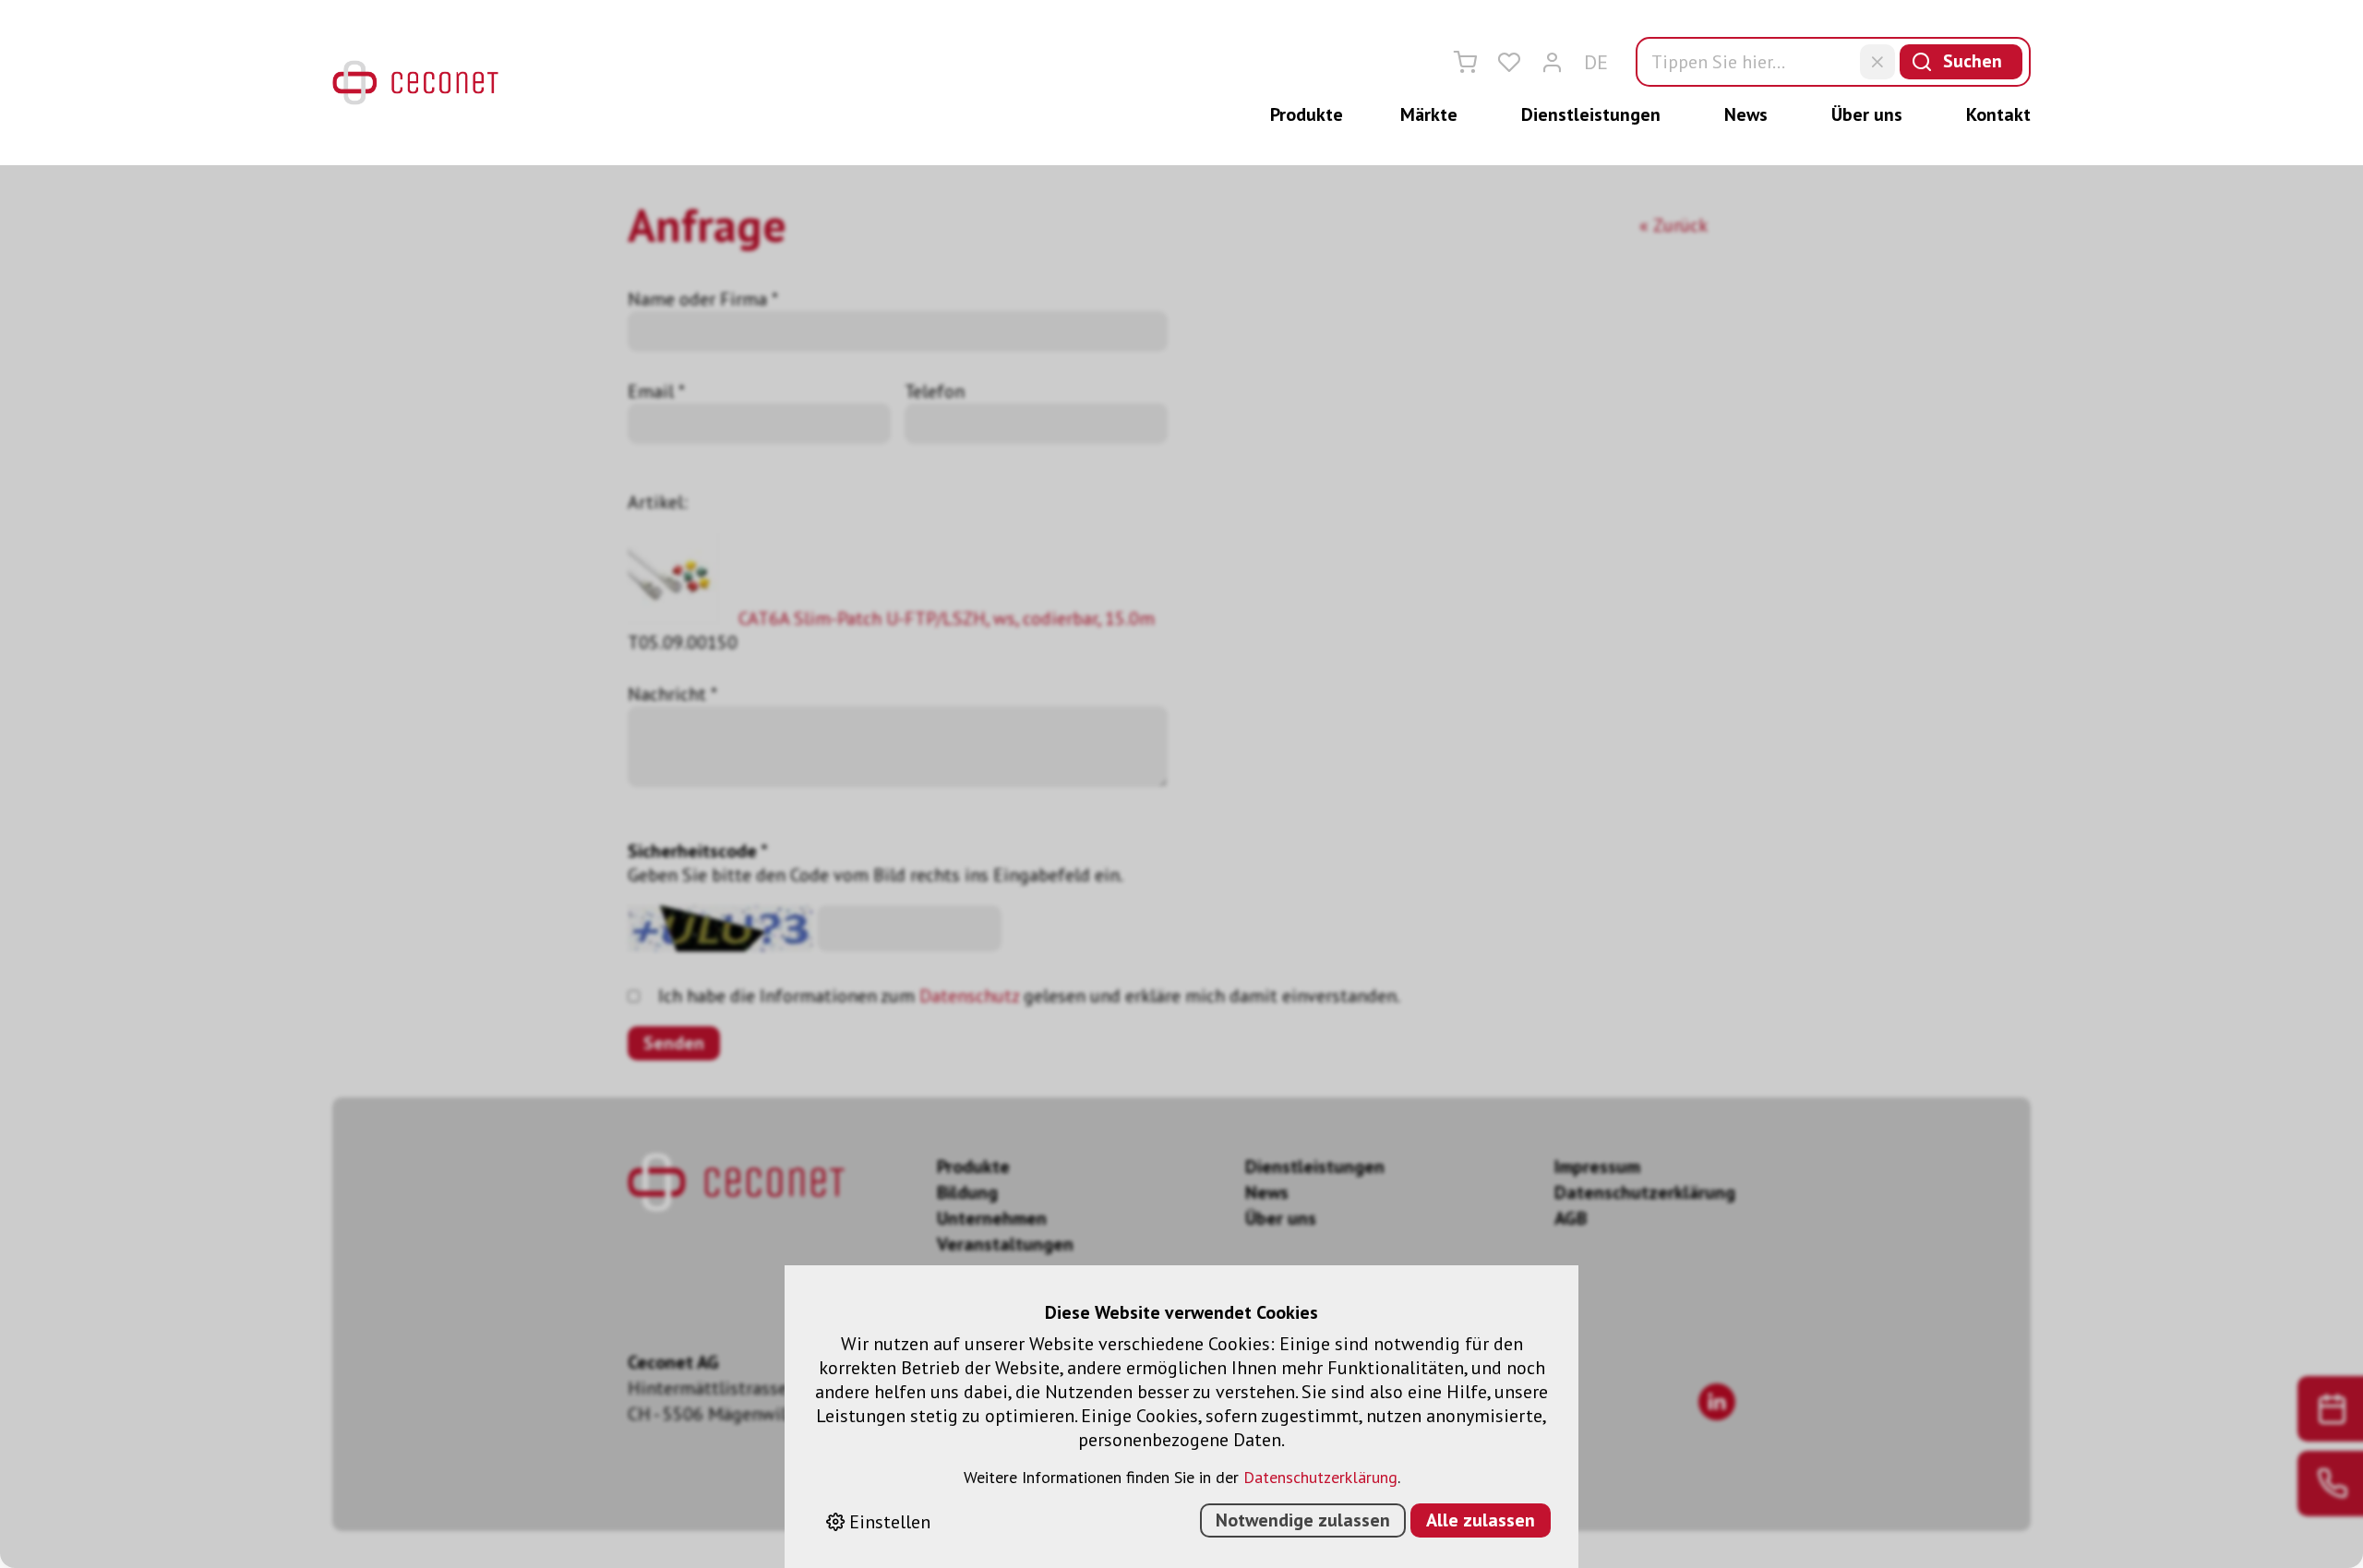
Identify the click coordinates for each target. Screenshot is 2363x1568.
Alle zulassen (1481, 1520)
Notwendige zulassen (1303, 1520)
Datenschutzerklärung (1320, 1477)
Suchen (1973, 61)
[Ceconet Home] (415, 83)
